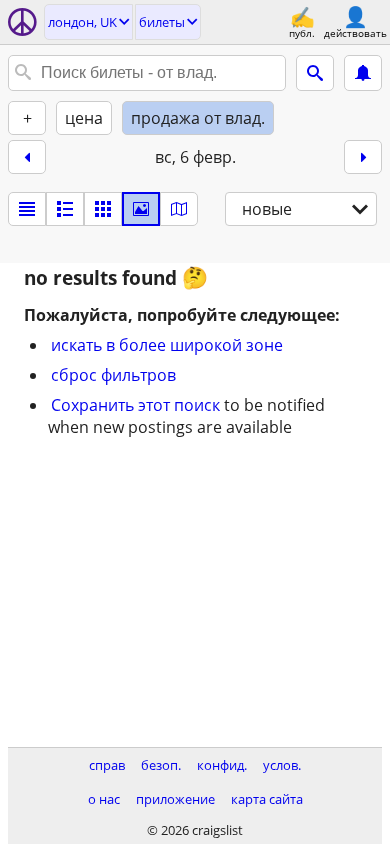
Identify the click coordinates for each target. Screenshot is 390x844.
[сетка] (103, 209)
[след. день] (363, 157)
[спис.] (27, 209)
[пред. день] (27, 157)
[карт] (179, 209)
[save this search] (363, 73)
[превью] (65, 209)
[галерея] (141, 209)
